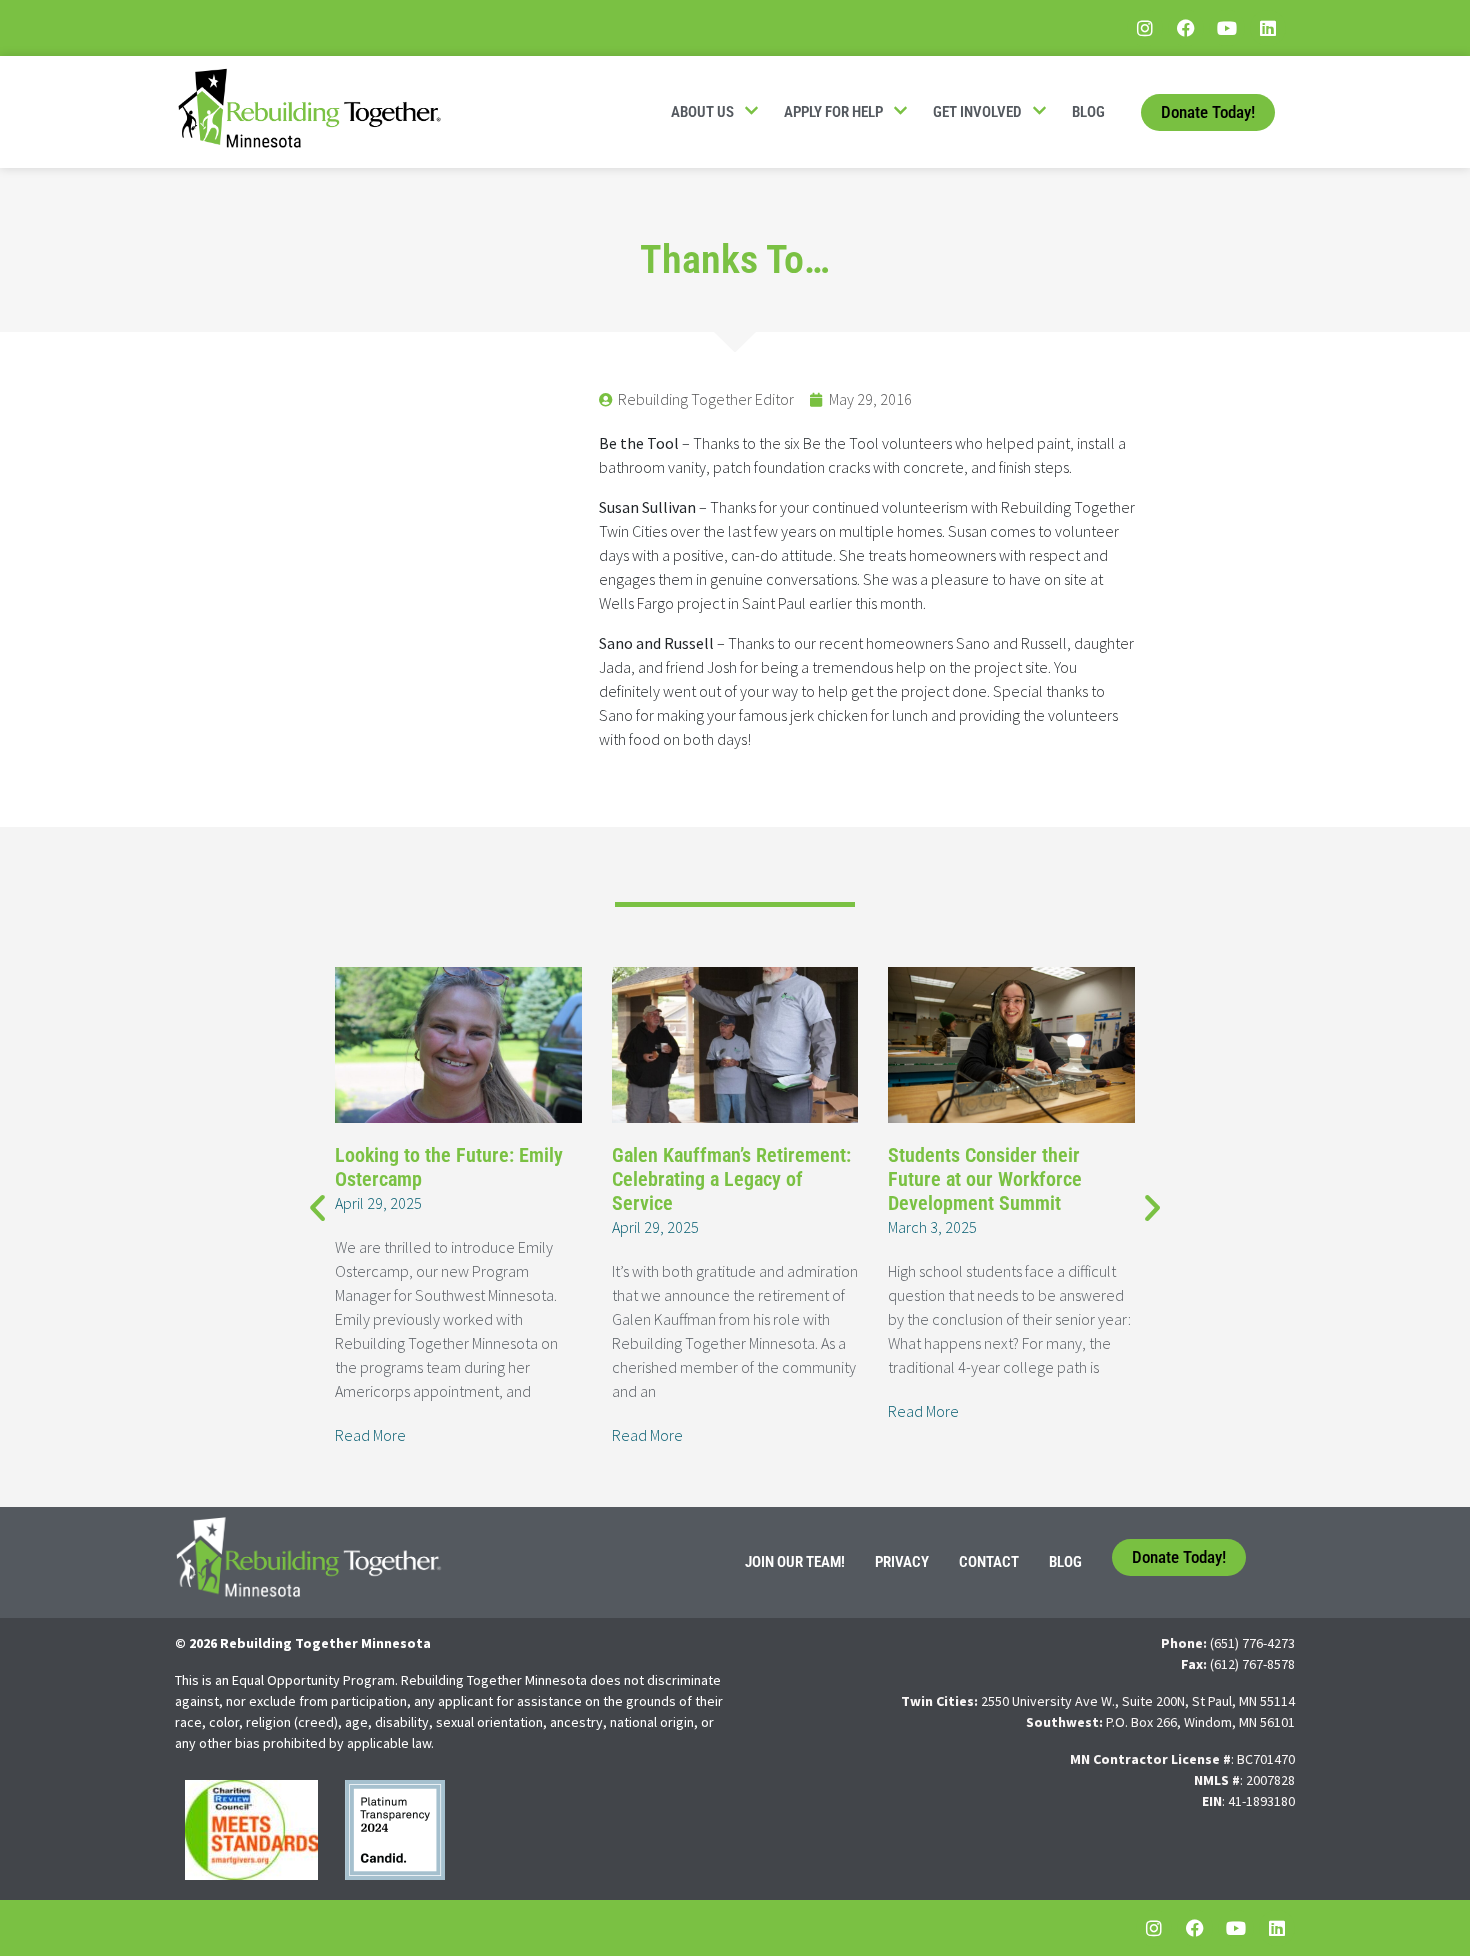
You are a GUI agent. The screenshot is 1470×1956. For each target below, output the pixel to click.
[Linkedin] (1268, 28)
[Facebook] (1186, 28)
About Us (702, 112)
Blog (1088, 112)
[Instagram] (1145, 28)
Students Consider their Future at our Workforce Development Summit (985, 1179)
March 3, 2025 (932, 1227)
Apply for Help (833, 112)
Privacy (902, 1562)
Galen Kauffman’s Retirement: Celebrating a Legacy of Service (731, 1179)
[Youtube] (1227, 28)
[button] (317, 1206)
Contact (989, 1562)
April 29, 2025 (378, 1203)
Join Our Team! (795, 1562)
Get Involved (977, 112)
